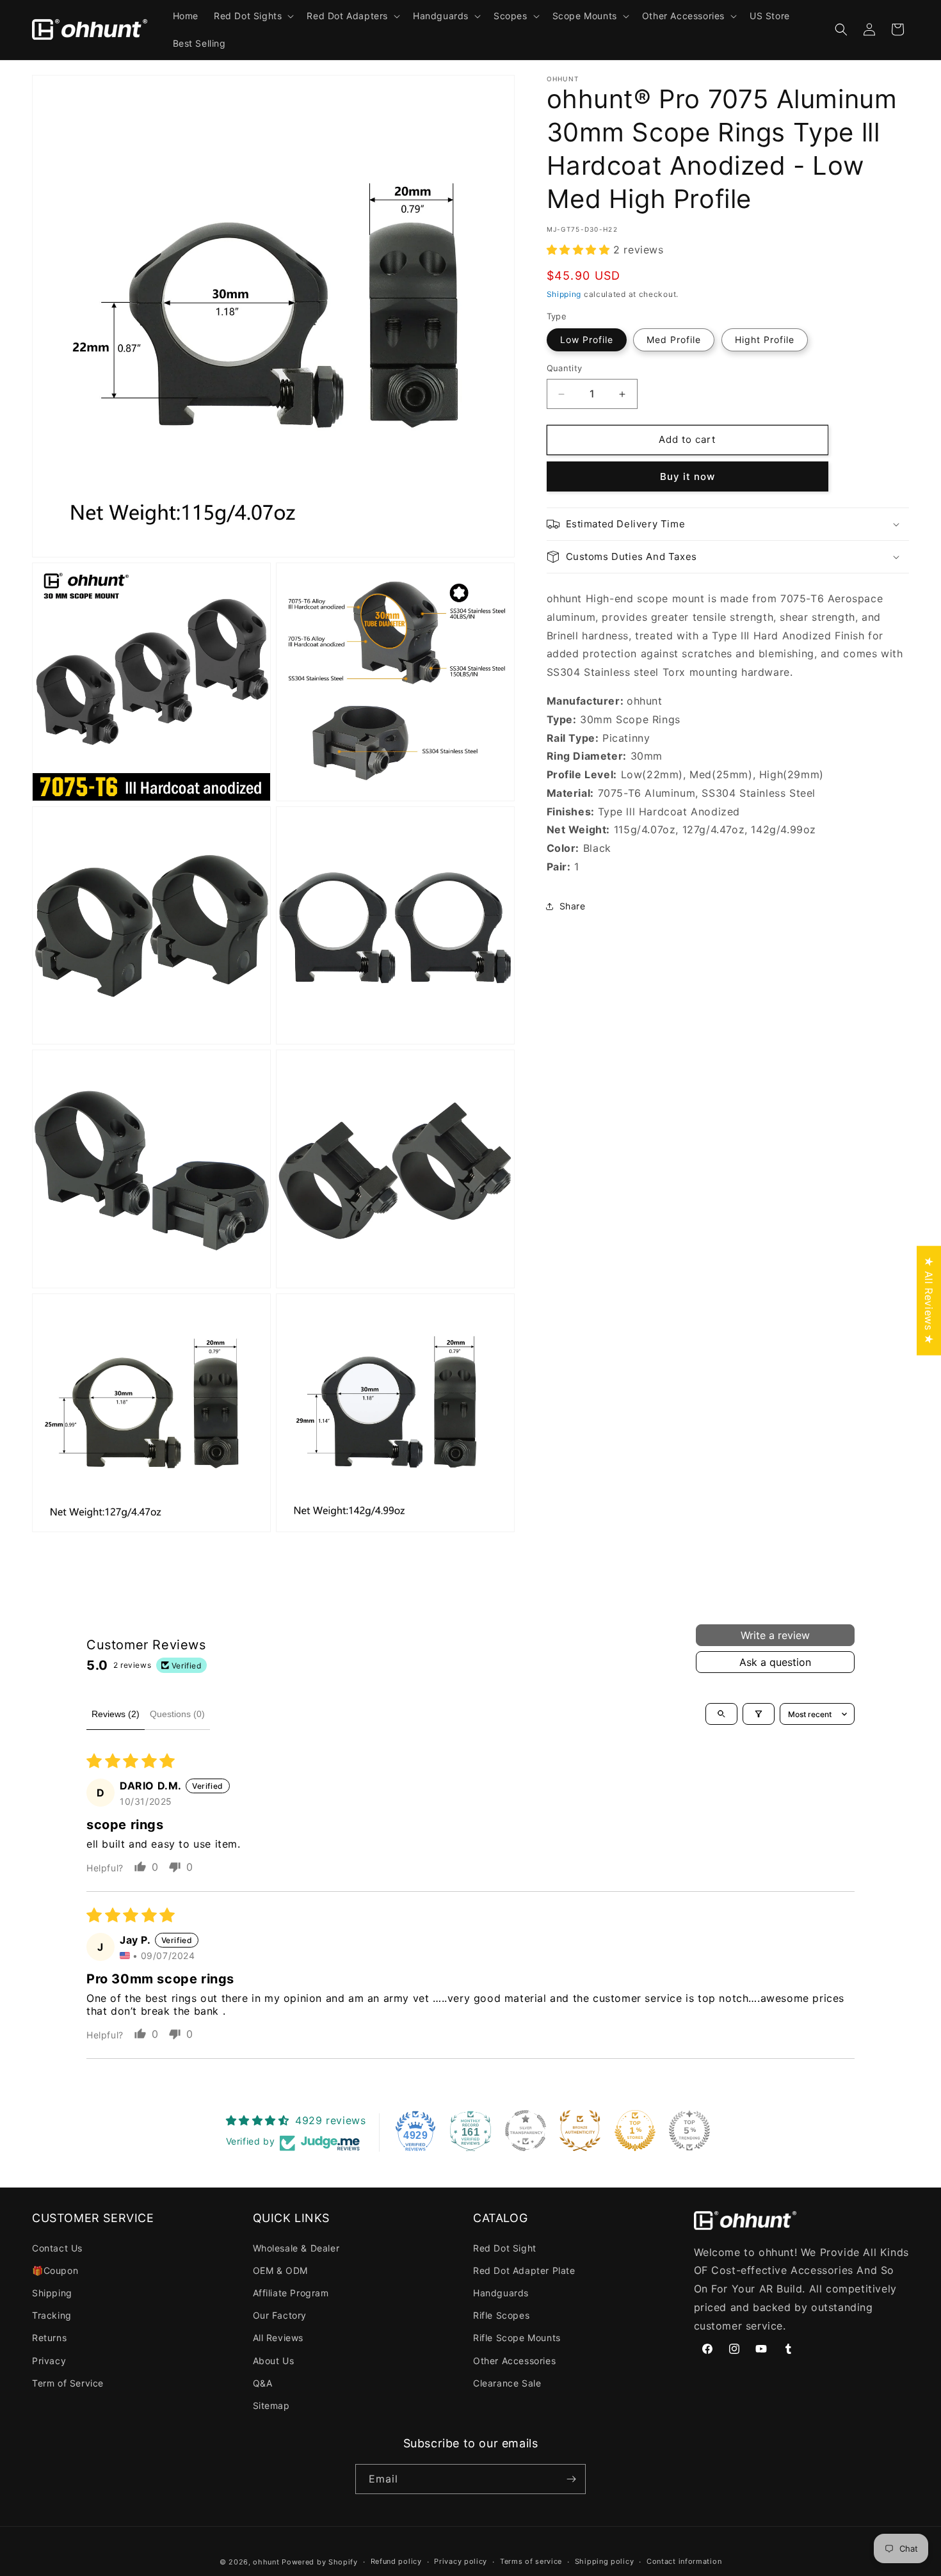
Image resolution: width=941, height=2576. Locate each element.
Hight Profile (765, 340)
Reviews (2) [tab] (116, 1714)
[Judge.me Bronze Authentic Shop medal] (580, 2131)
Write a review (775, 1635)
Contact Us (57, 2248)
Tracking (52, 2315)
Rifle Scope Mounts (517, 2338)
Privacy (49, 2361)
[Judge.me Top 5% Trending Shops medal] (689, 2131)
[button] (253, 16)
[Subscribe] (571, 2479)
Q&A (263, 2383)
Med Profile (674, 340)
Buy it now (688, 476)
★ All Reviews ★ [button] (929, 1300)
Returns (49, 2338)
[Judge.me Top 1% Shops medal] (635, 2131)
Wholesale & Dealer (296, 2248)
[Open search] (721, 1714)
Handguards (501, 2293)
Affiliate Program (291, 2293)
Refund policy (396, 2561)
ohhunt (266, 2562)
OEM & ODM (280, 2270)
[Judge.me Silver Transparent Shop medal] (526, 2131)
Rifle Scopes (501, 2315)
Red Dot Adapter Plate (524, 2270)
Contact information (684, 2561)
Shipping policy (605, 2561)
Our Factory (280, 2315)
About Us (274, 2361)
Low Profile (587, 340)
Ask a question (775, 1662)
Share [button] (573, 907)
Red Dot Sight (505, 2248)
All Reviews (278, 2338)
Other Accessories (514, 2361)
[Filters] (759, 1714)
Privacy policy (461, 2561)
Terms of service (531, 2561)
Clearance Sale (507, 2383)
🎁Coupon (55, 2270)
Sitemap (271, 2405)
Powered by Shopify (320, 2562)
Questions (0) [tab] (177, 1714)
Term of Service (68, 2383)
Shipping (564, 294)
